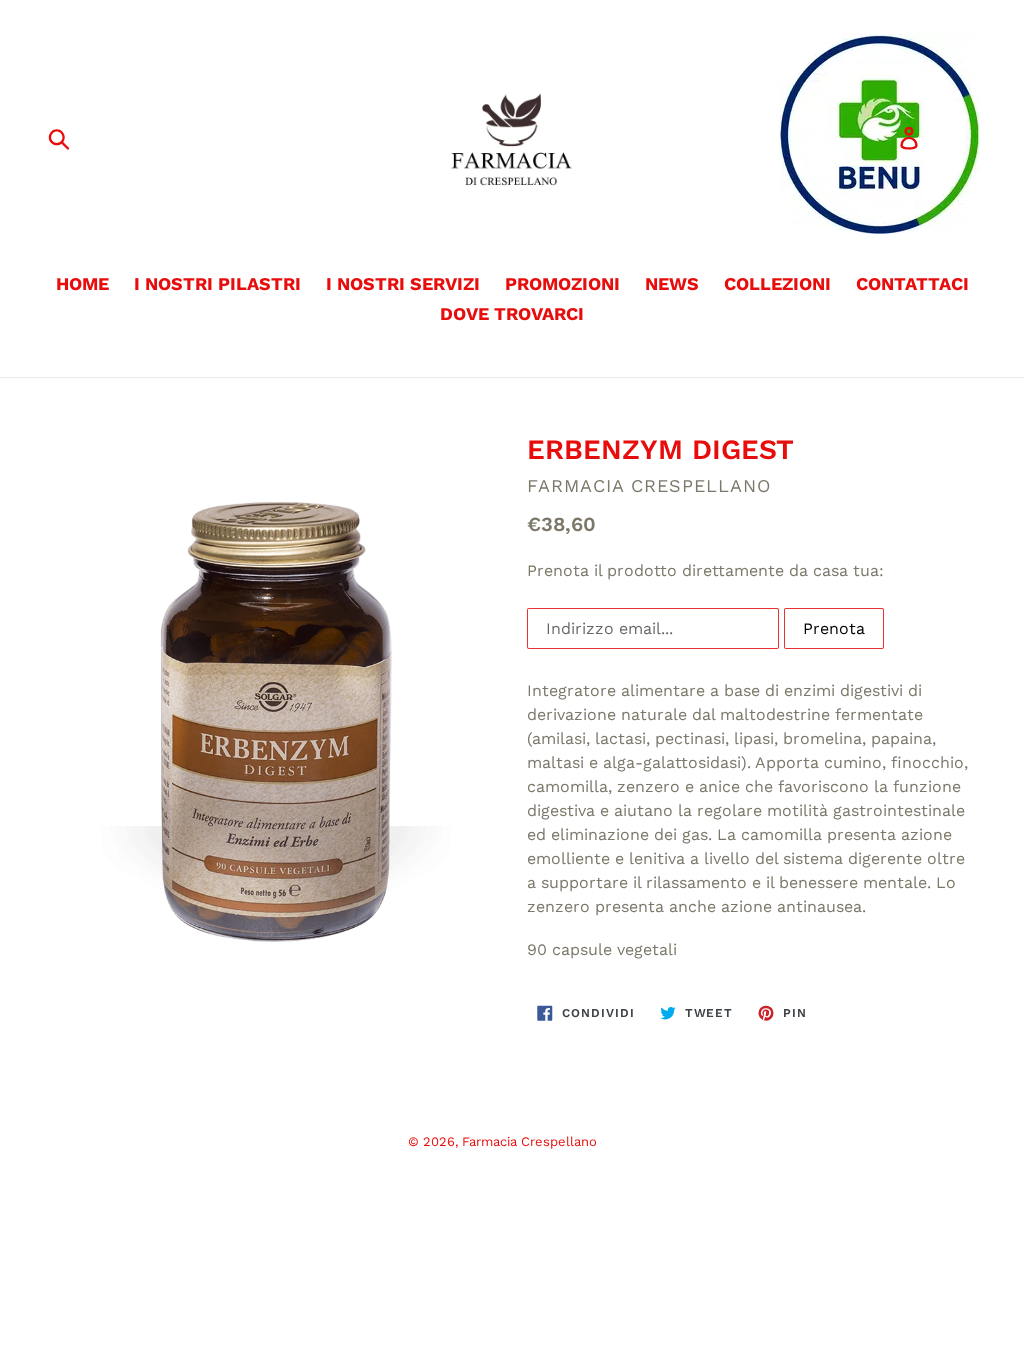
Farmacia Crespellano (529, 1141)
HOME (82, 283)
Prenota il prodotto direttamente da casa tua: (705, 570)
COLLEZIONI (777, 283)
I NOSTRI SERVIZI (403, 283)
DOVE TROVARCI (512, 313)
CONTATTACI (912, 283)
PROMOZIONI (562, 283)
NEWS (672, 283)
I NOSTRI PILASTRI (217, 283)
